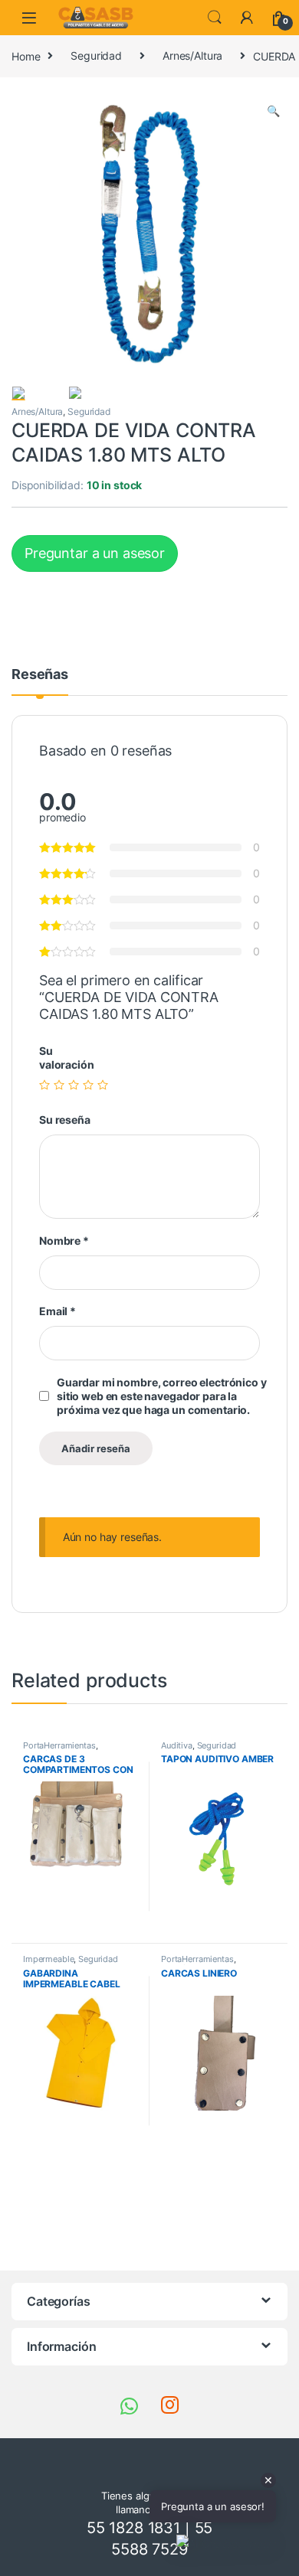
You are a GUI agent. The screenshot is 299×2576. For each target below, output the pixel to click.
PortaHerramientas (59, 1745)
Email (58, 1311)
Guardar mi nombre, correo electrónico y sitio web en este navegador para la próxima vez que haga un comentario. (162, 1396)
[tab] (40, 681)
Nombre (64, 1241)
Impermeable (48, 1959)
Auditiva (177, 1745)
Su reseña (65, 1120)
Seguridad (96, 56)
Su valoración (67, 1058)
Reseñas (40, 675)
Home (26, 56)
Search (215, 18)
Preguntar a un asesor (95, 553)
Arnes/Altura (192, 56)
